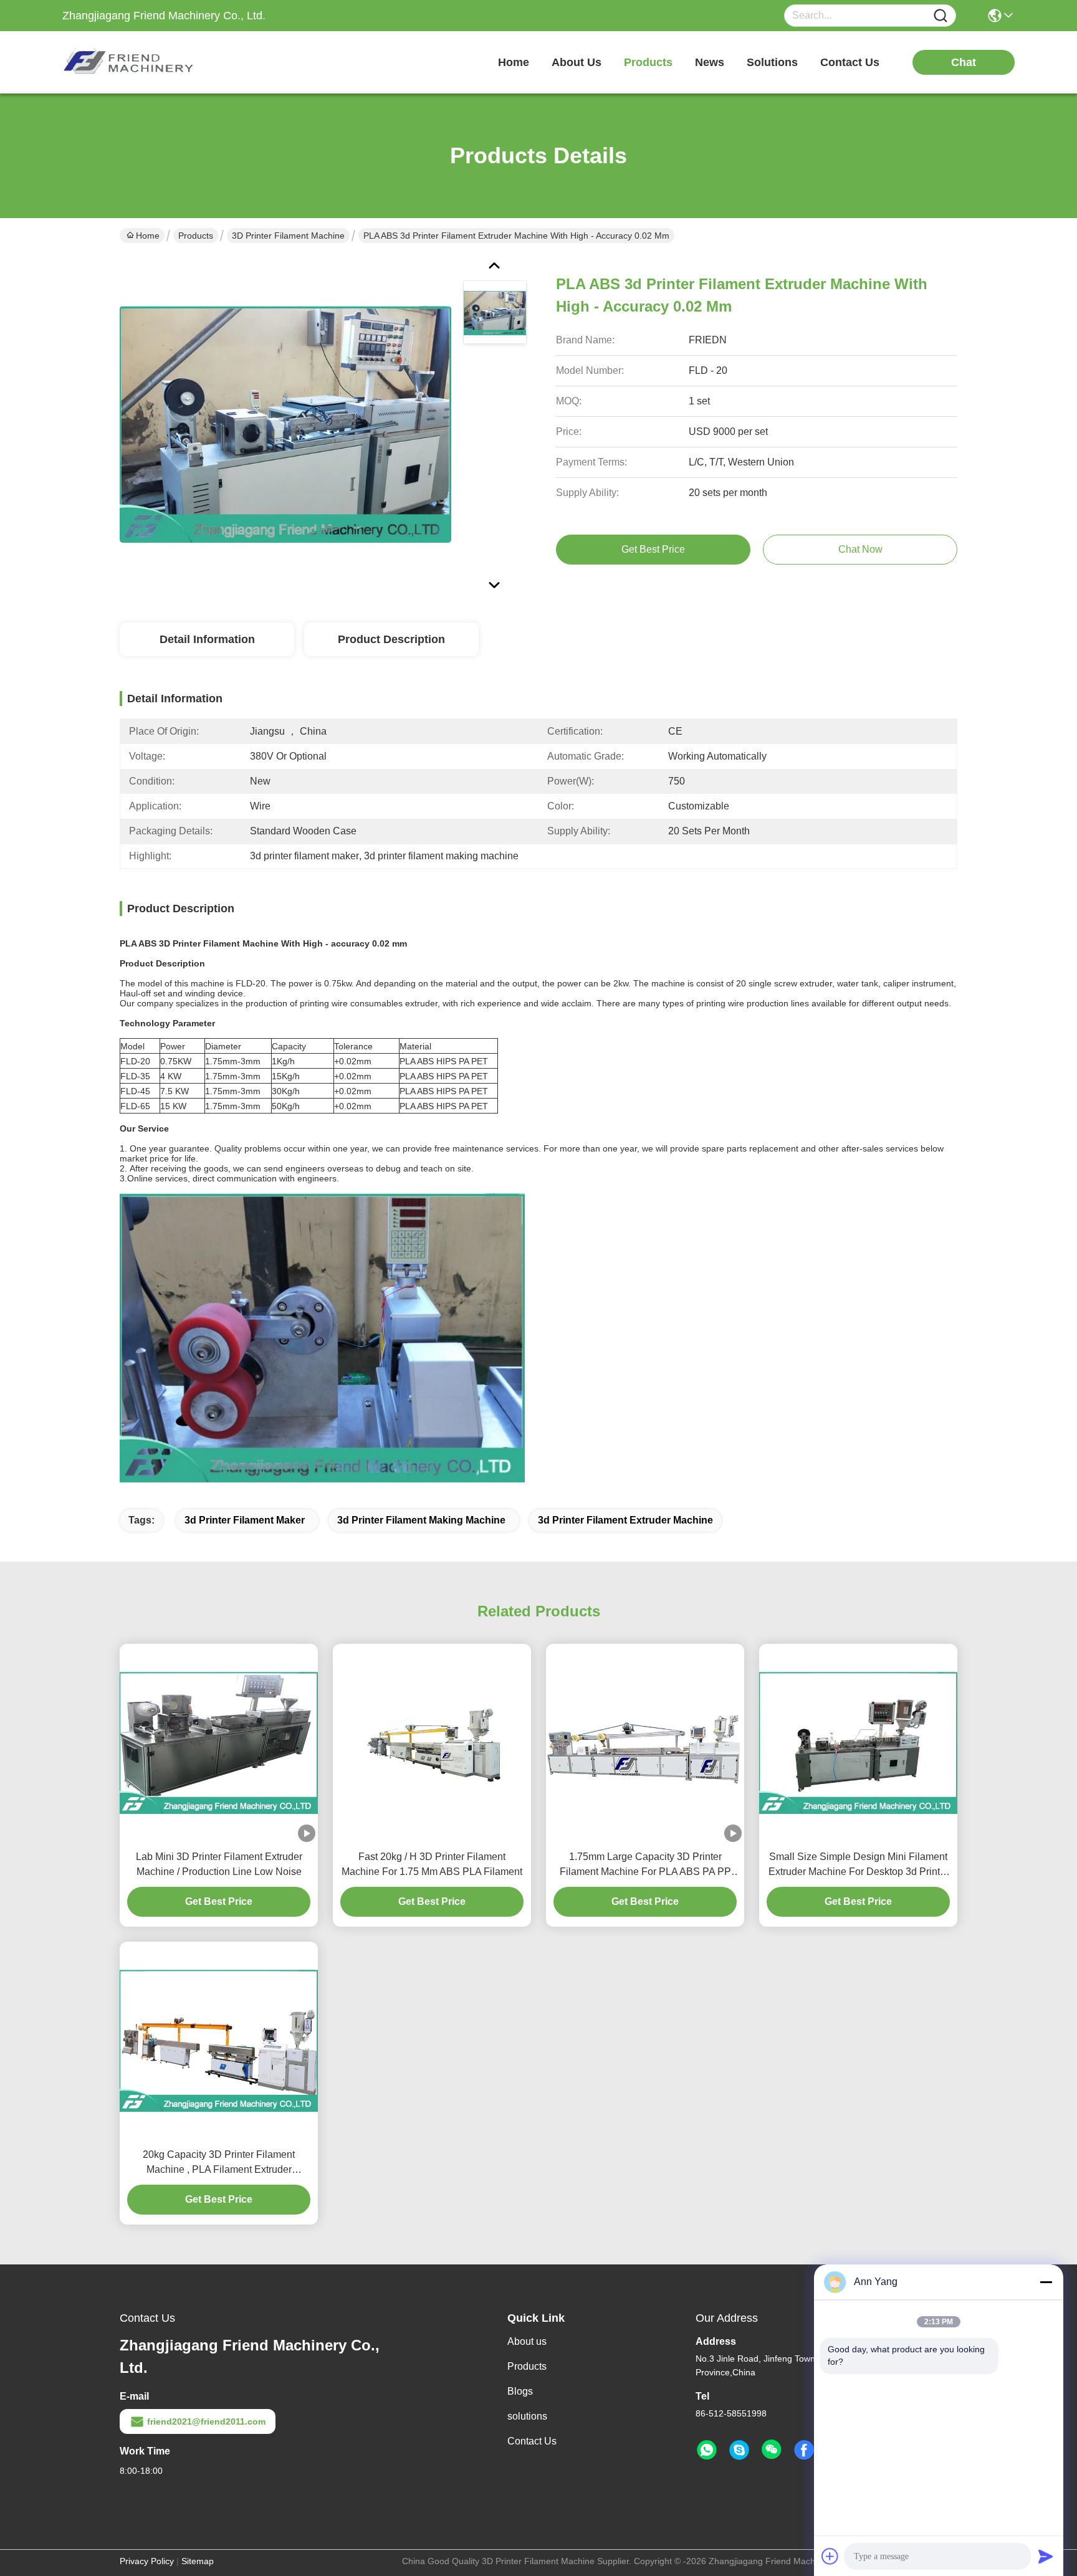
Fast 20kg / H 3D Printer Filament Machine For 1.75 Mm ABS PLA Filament (432, 1864)
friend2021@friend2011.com (206, 2421)
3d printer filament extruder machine (625, 1520)
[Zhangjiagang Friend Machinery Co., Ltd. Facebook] (804, 2450)
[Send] (1046, 2556)
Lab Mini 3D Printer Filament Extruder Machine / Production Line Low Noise (219, 1864)
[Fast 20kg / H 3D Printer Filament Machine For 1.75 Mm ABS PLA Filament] (432, 1743)
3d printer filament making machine (421, 1520)
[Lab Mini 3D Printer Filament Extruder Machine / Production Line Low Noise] (219, 1743)
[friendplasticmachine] (739, 2450)
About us (527, 2341)
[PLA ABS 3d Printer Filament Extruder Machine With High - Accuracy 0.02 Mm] (285, 424)
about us (577, 62)
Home (514, 62)
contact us (850, 62)
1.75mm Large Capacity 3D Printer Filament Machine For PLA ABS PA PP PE (645, 1865)
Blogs (520, 2391)
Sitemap (198, 2561)
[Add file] (830, 2556)
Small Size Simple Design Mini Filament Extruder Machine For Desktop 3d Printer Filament (859, 1865)
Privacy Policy (147, 2561)
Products (196, 236)
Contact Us (532, 2441)
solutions (772, 62)
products (648, 62)
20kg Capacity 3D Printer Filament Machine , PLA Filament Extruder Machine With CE (219, 2163)
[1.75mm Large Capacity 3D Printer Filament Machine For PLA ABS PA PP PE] (645, 1743)
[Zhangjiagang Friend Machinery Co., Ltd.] (131, 62)
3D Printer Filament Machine (288, 236)
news (710, 62)
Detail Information (207, 639)
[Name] (941, 16)
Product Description (391, 639)
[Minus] (1046, 2282)
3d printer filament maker (245, 1520)
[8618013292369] (707, 2450)
